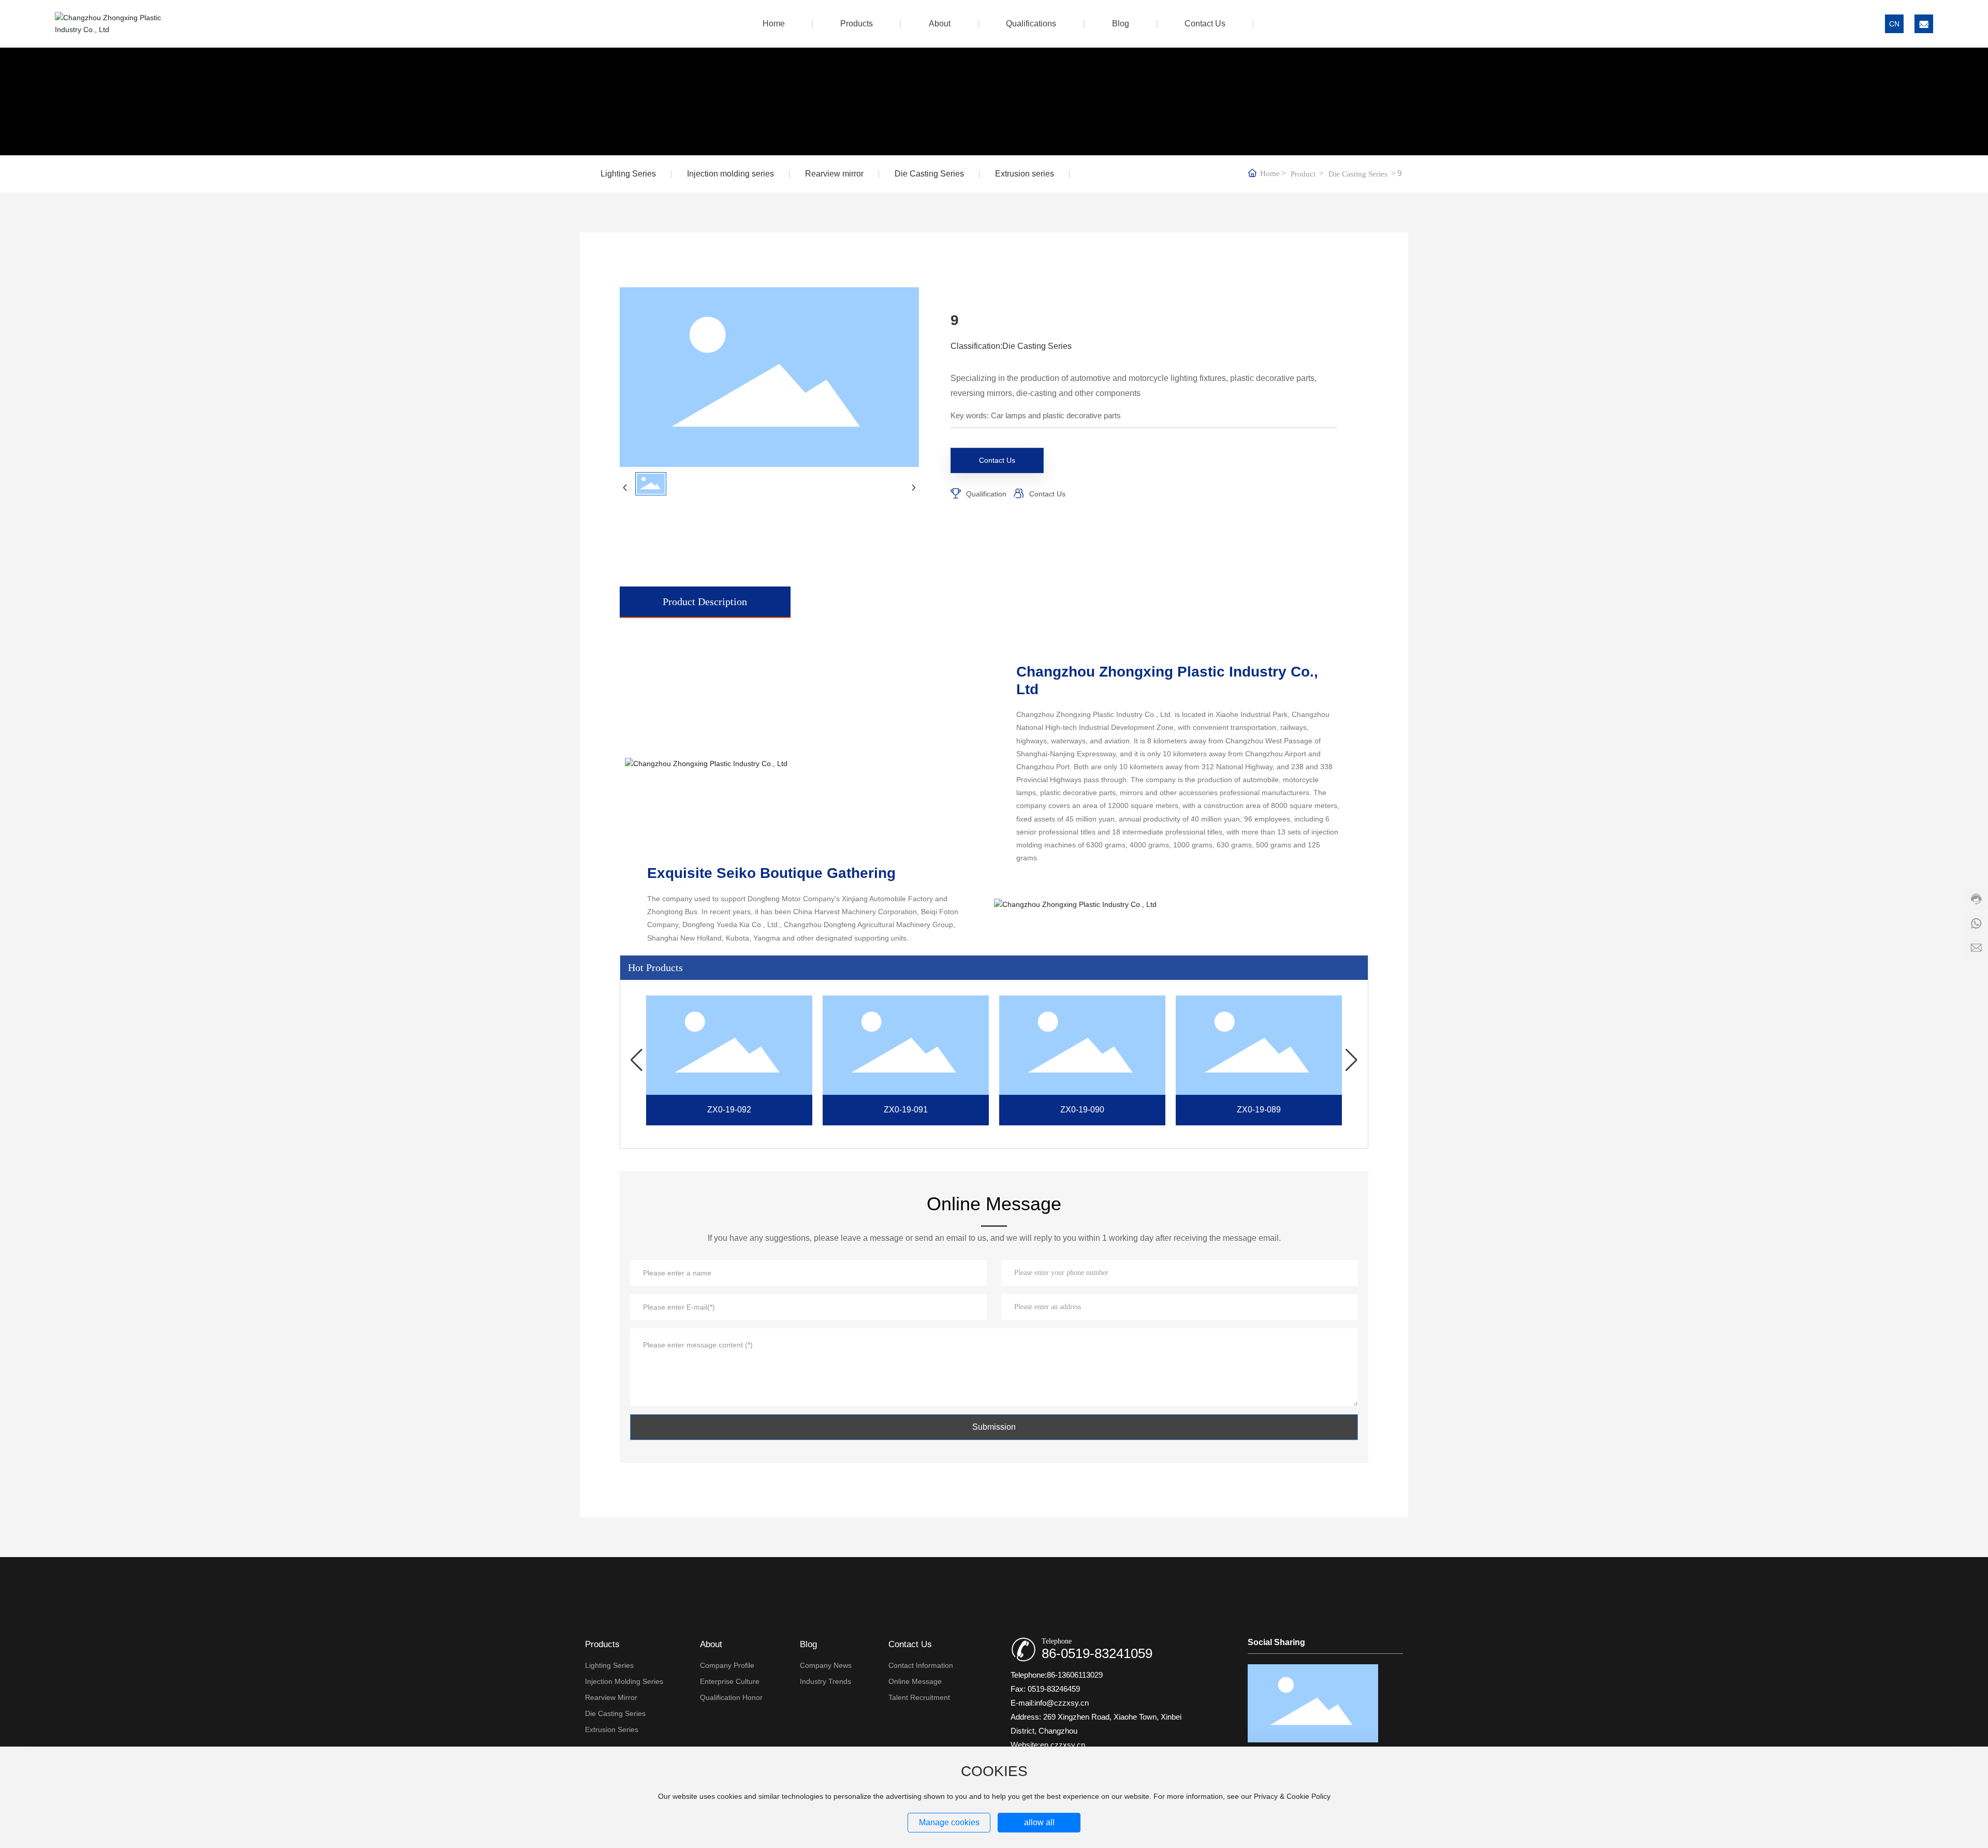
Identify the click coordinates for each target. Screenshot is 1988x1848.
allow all (1039, 1822)
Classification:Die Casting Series (1011, 346)
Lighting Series (628, 174)
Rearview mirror (834, 174)
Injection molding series (730, 174)
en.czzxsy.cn (1063, 1745)
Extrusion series (1025, 174)
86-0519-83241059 (1097, 1653)
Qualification (986, 494)
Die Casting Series (929, 174)
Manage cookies (949, 1822)
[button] (637, 1060)
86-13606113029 (1075, 1675)
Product (1303, 174)
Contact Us (1047, 494)
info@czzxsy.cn (1062, 1703)
